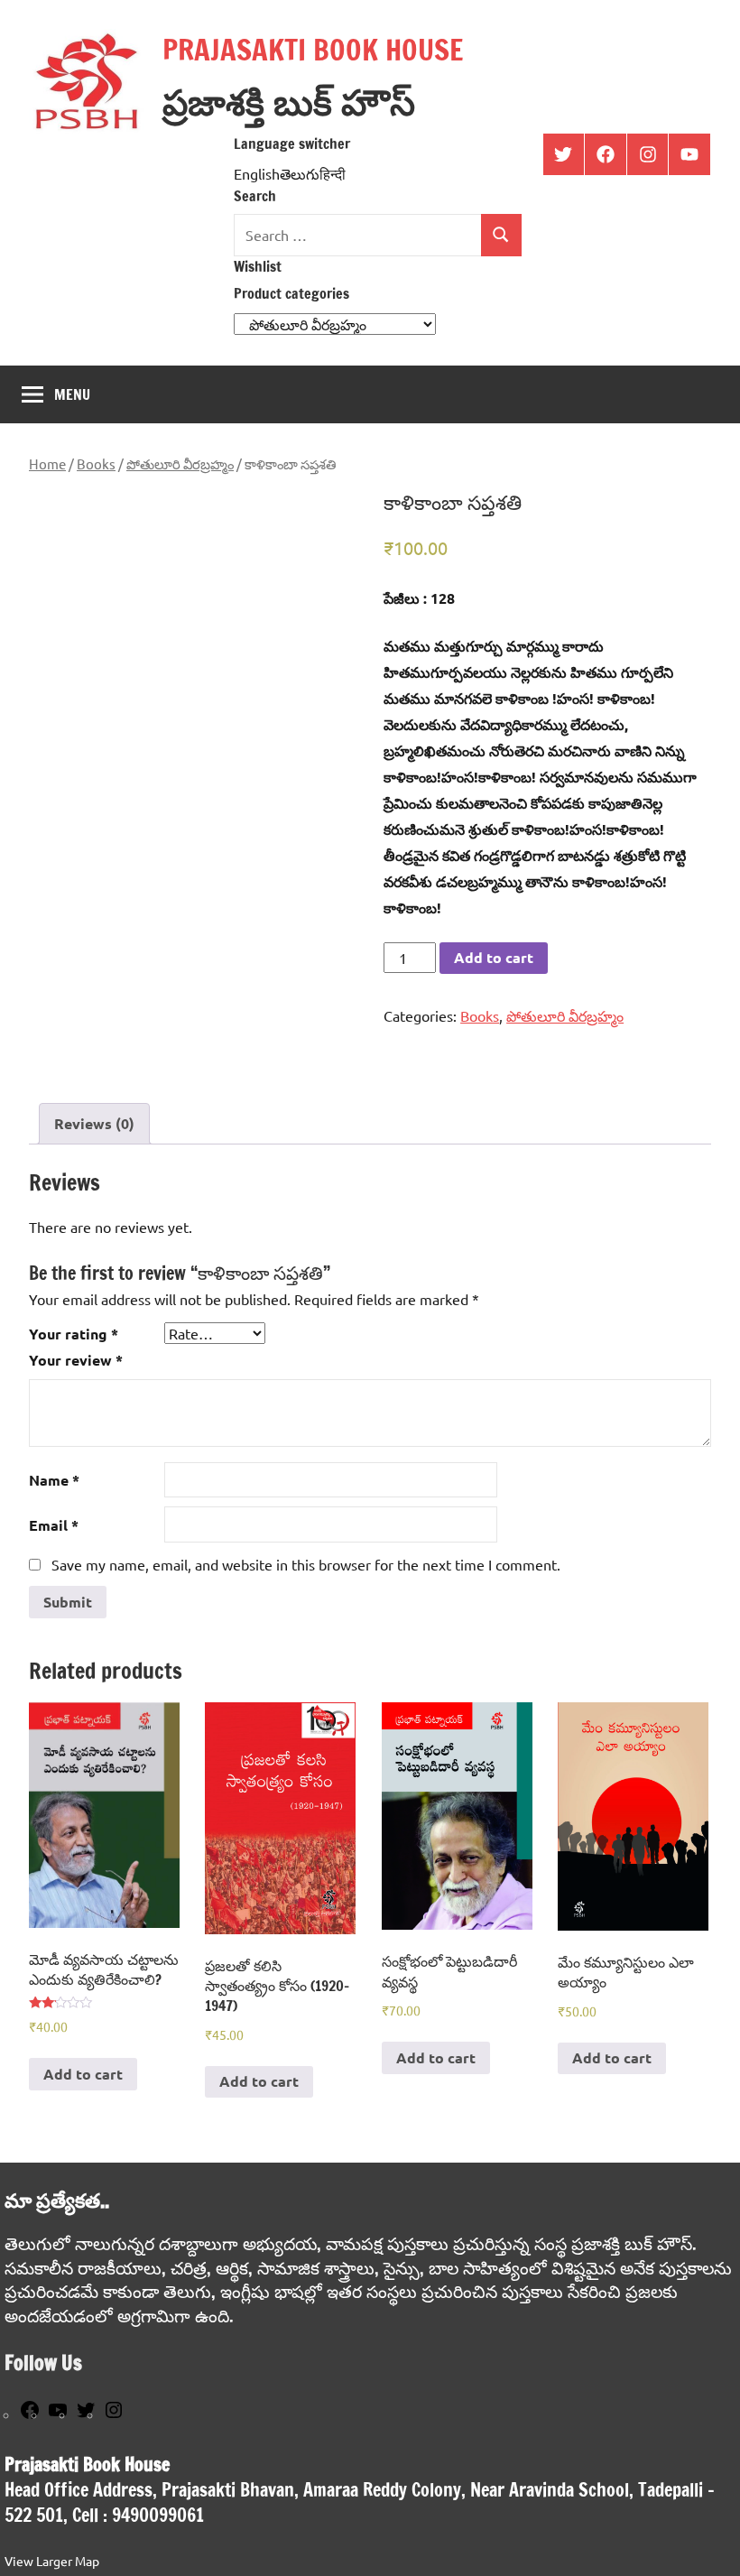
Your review (76, 1360)
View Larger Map (52, 2561)
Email (54, 1525)
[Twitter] (86, 2415)
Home (47, 463)
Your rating (74, 1334)
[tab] (94, 1124)
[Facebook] (30, 2415)
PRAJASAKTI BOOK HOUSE (313, 50)
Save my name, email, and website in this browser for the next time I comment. (306, 1564)
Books (96, 463)
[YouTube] (58, 2415)
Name (54, 1480)
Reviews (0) (94, 1123)
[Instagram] (114, 2415)
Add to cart (494, 957)
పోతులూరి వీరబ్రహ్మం (180, 463)
